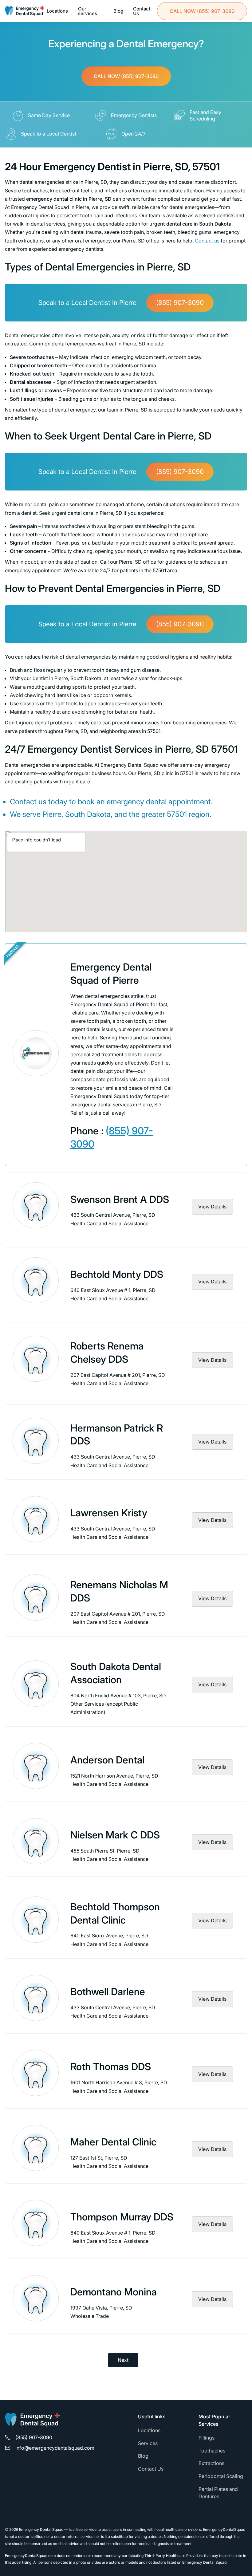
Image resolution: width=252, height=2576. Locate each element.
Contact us (207, 241)
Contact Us (142, 11)
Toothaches (212, 2451)
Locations (57, 11)
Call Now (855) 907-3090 (126, 76)
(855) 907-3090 (202, 11)
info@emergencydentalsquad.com (55, 2448)
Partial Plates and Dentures (218, 2493)
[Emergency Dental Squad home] (33, 2422)
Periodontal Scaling (221, 2476)
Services (148, 2443)
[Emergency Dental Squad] (25, 11)
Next (123, 2360)
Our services (88, 11)
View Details (212, 1207)
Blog (118, 11)
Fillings (207, 2438)
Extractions (211, 2463)
